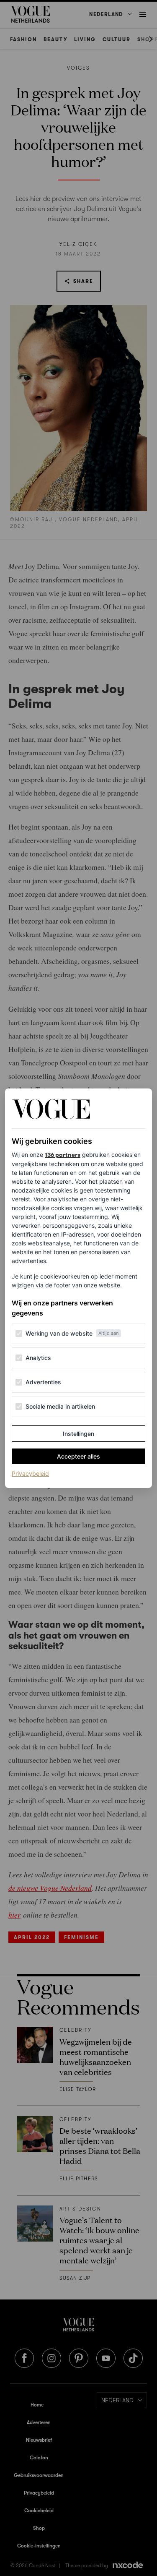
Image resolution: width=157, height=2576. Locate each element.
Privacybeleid (30, 1473)
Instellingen (78, 1434)
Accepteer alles (78, 1456)
